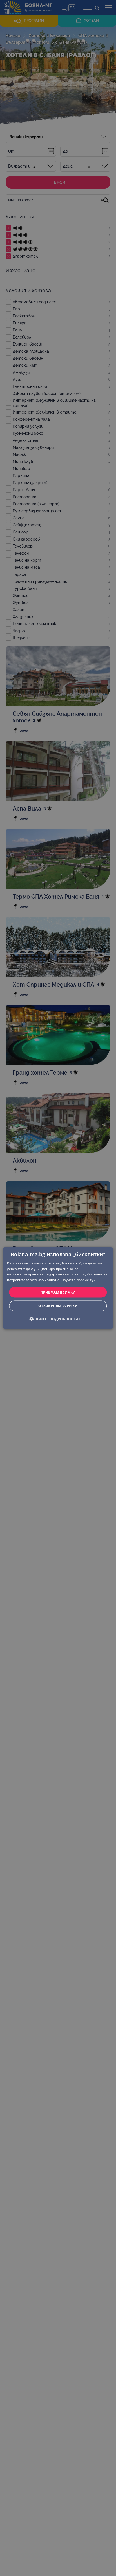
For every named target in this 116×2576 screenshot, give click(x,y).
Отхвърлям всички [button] (58, 1306)
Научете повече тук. (79, 1280)
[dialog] (58, 1288)
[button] (58, 1319)
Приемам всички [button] (58, 1292)
